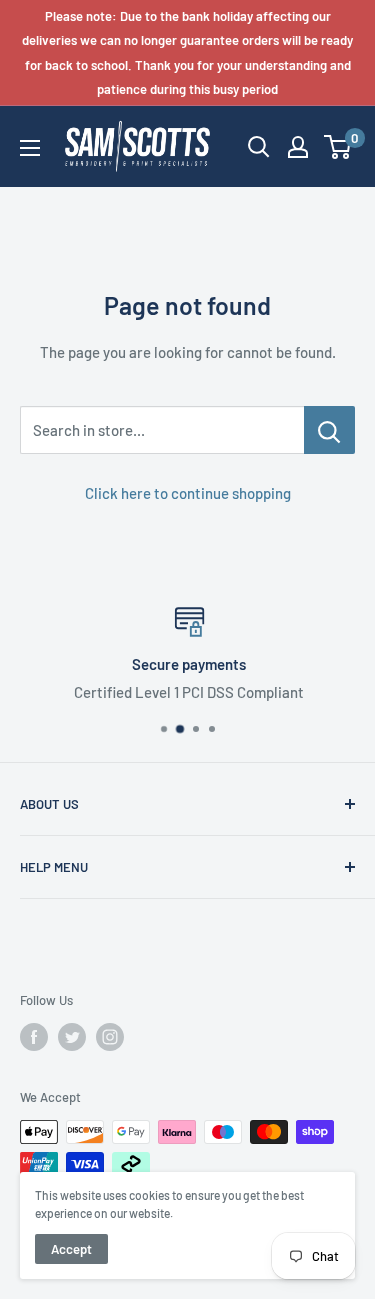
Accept (71, 1249)
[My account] (298, 147)
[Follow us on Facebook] (34, 1037)
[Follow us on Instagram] (110, 1037)
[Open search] (259, 147)
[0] (338, 147)
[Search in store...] (329, 430)
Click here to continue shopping (188, 493)
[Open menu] (30, 148)
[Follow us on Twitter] (72, 1037)
